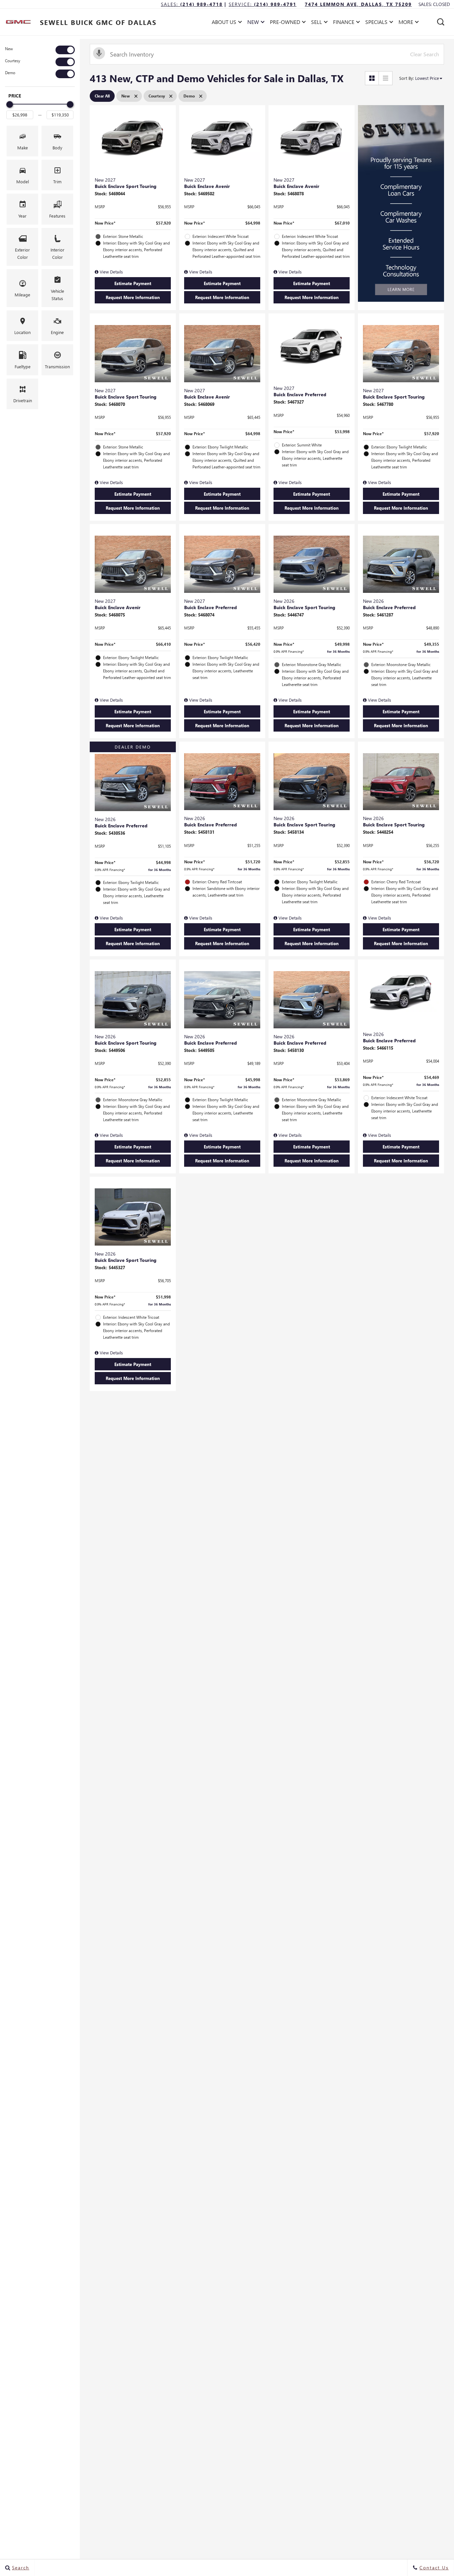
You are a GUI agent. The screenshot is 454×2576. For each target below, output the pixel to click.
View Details (111, 272)
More (406, 23)
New (9, 49)
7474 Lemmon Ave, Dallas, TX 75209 (358, 4)
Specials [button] (376, 23)
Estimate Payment (133, 283)
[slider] (10, 104)
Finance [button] (343, 23)
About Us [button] (224, 23)
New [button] (255, 23)
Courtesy (13, 61)
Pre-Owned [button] (285, 23)
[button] (441, 22)
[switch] (40, 50)
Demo (10, 73)
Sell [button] (319, 23)
